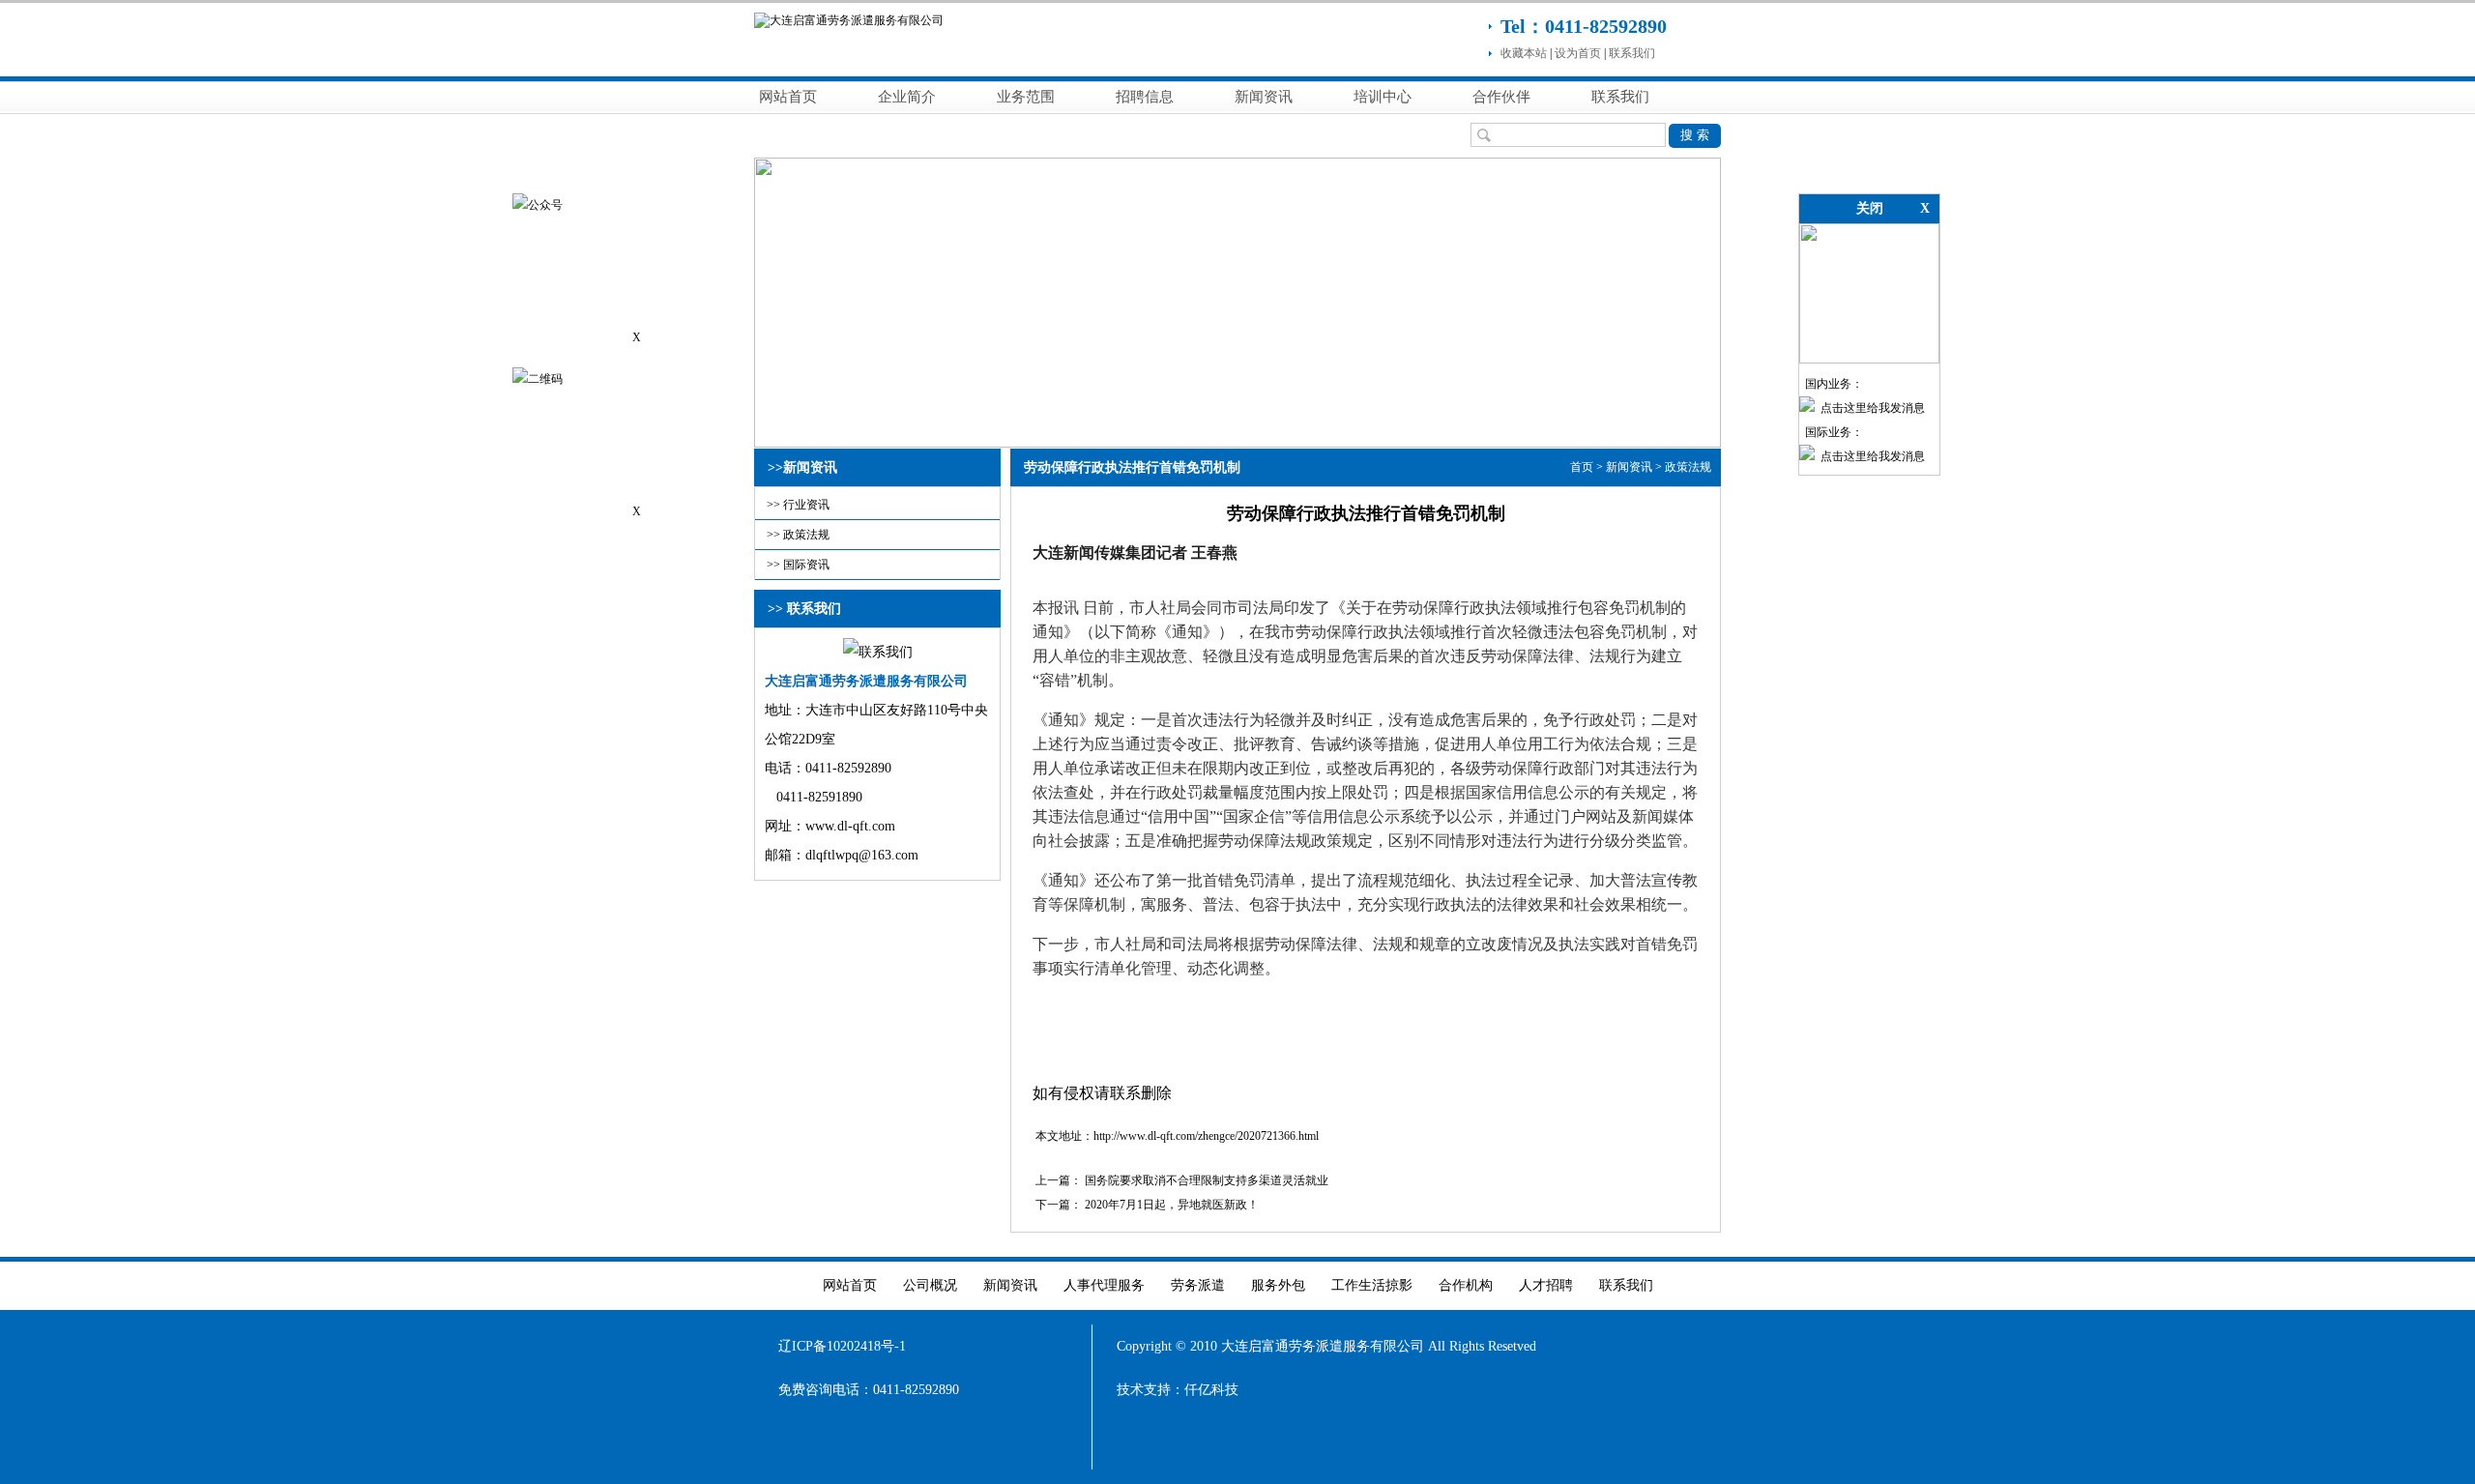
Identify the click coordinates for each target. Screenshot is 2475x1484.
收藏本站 (1524, 53)
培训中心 (1383, 97)
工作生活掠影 (1372, 1285)
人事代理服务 (1104, 1285)
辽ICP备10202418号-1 (842, 1346)
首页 (1582, 467)
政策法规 (806, 535)
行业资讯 (806, 505)
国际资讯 (806, 565)
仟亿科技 (1211, 1390)
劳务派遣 (1198, 1285)
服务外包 (1278, 1285)
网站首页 (788, 97)
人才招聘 (1546, 1285)
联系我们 (1632, 53)
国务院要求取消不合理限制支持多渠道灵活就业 (1207, 1180)
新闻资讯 (1264, 97)
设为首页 (1578, 53)
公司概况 (930, 1285)
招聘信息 (1145, 97)
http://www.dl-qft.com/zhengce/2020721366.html (1206, 1136)
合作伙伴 (1501, 97)
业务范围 (1026, 97)
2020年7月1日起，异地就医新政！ (1172, 1205)
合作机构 (1466, 1285)
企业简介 (907, 97)
